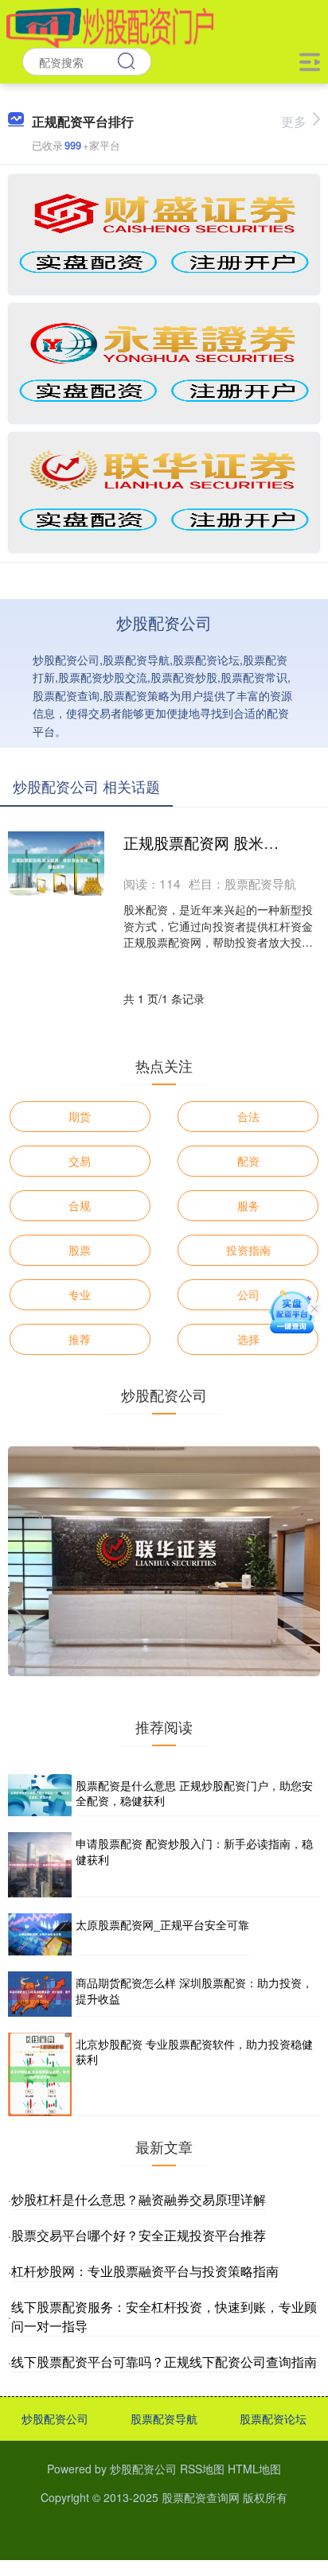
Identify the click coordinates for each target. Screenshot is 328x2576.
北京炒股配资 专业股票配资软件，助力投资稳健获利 (194, 2052)
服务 (248, 1205)
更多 (294, 121)
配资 (248, 1161)
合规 (80, 1205)
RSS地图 (202, 2469)
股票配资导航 (164, 2418)
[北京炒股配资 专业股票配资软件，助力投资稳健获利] (40, 2074)
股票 (80, 1250)
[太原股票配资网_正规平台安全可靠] (40, 1934)
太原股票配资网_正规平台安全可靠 (162, 1924)
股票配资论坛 (273, 2418)
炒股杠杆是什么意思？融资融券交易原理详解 (139, 2199)
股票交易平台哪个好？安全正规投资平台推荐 (139, 2235)
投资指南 (248, 1250)
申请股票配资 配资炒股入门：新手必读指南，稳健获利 (194, 1851)
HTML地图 (254, 2469)
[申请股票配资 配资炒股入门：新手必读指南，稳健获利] (40, 1865)
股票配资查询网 (201, 2497)
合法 (248, 1116)
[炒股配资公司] (110, 26)
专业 (80, 1294)
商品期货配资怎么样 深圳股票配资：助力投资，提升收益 (194, 1990)
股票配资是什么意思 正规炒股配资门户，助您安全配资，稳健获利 (194, 1793)
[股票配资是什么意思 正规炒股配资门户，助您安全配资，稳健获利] (40, 1795)
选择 (248, 1339)
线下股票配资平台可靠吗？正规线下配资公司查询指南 (164, 2362)
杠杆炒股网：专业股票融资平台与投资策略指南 (145, 2271)
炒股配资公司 (55, 2418)
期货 (80, 1116)
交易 (80, 1161)
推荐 (80, 1339)
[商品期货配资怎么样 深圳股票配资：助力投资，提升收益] (40, 1994)
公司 (248, 1294)
